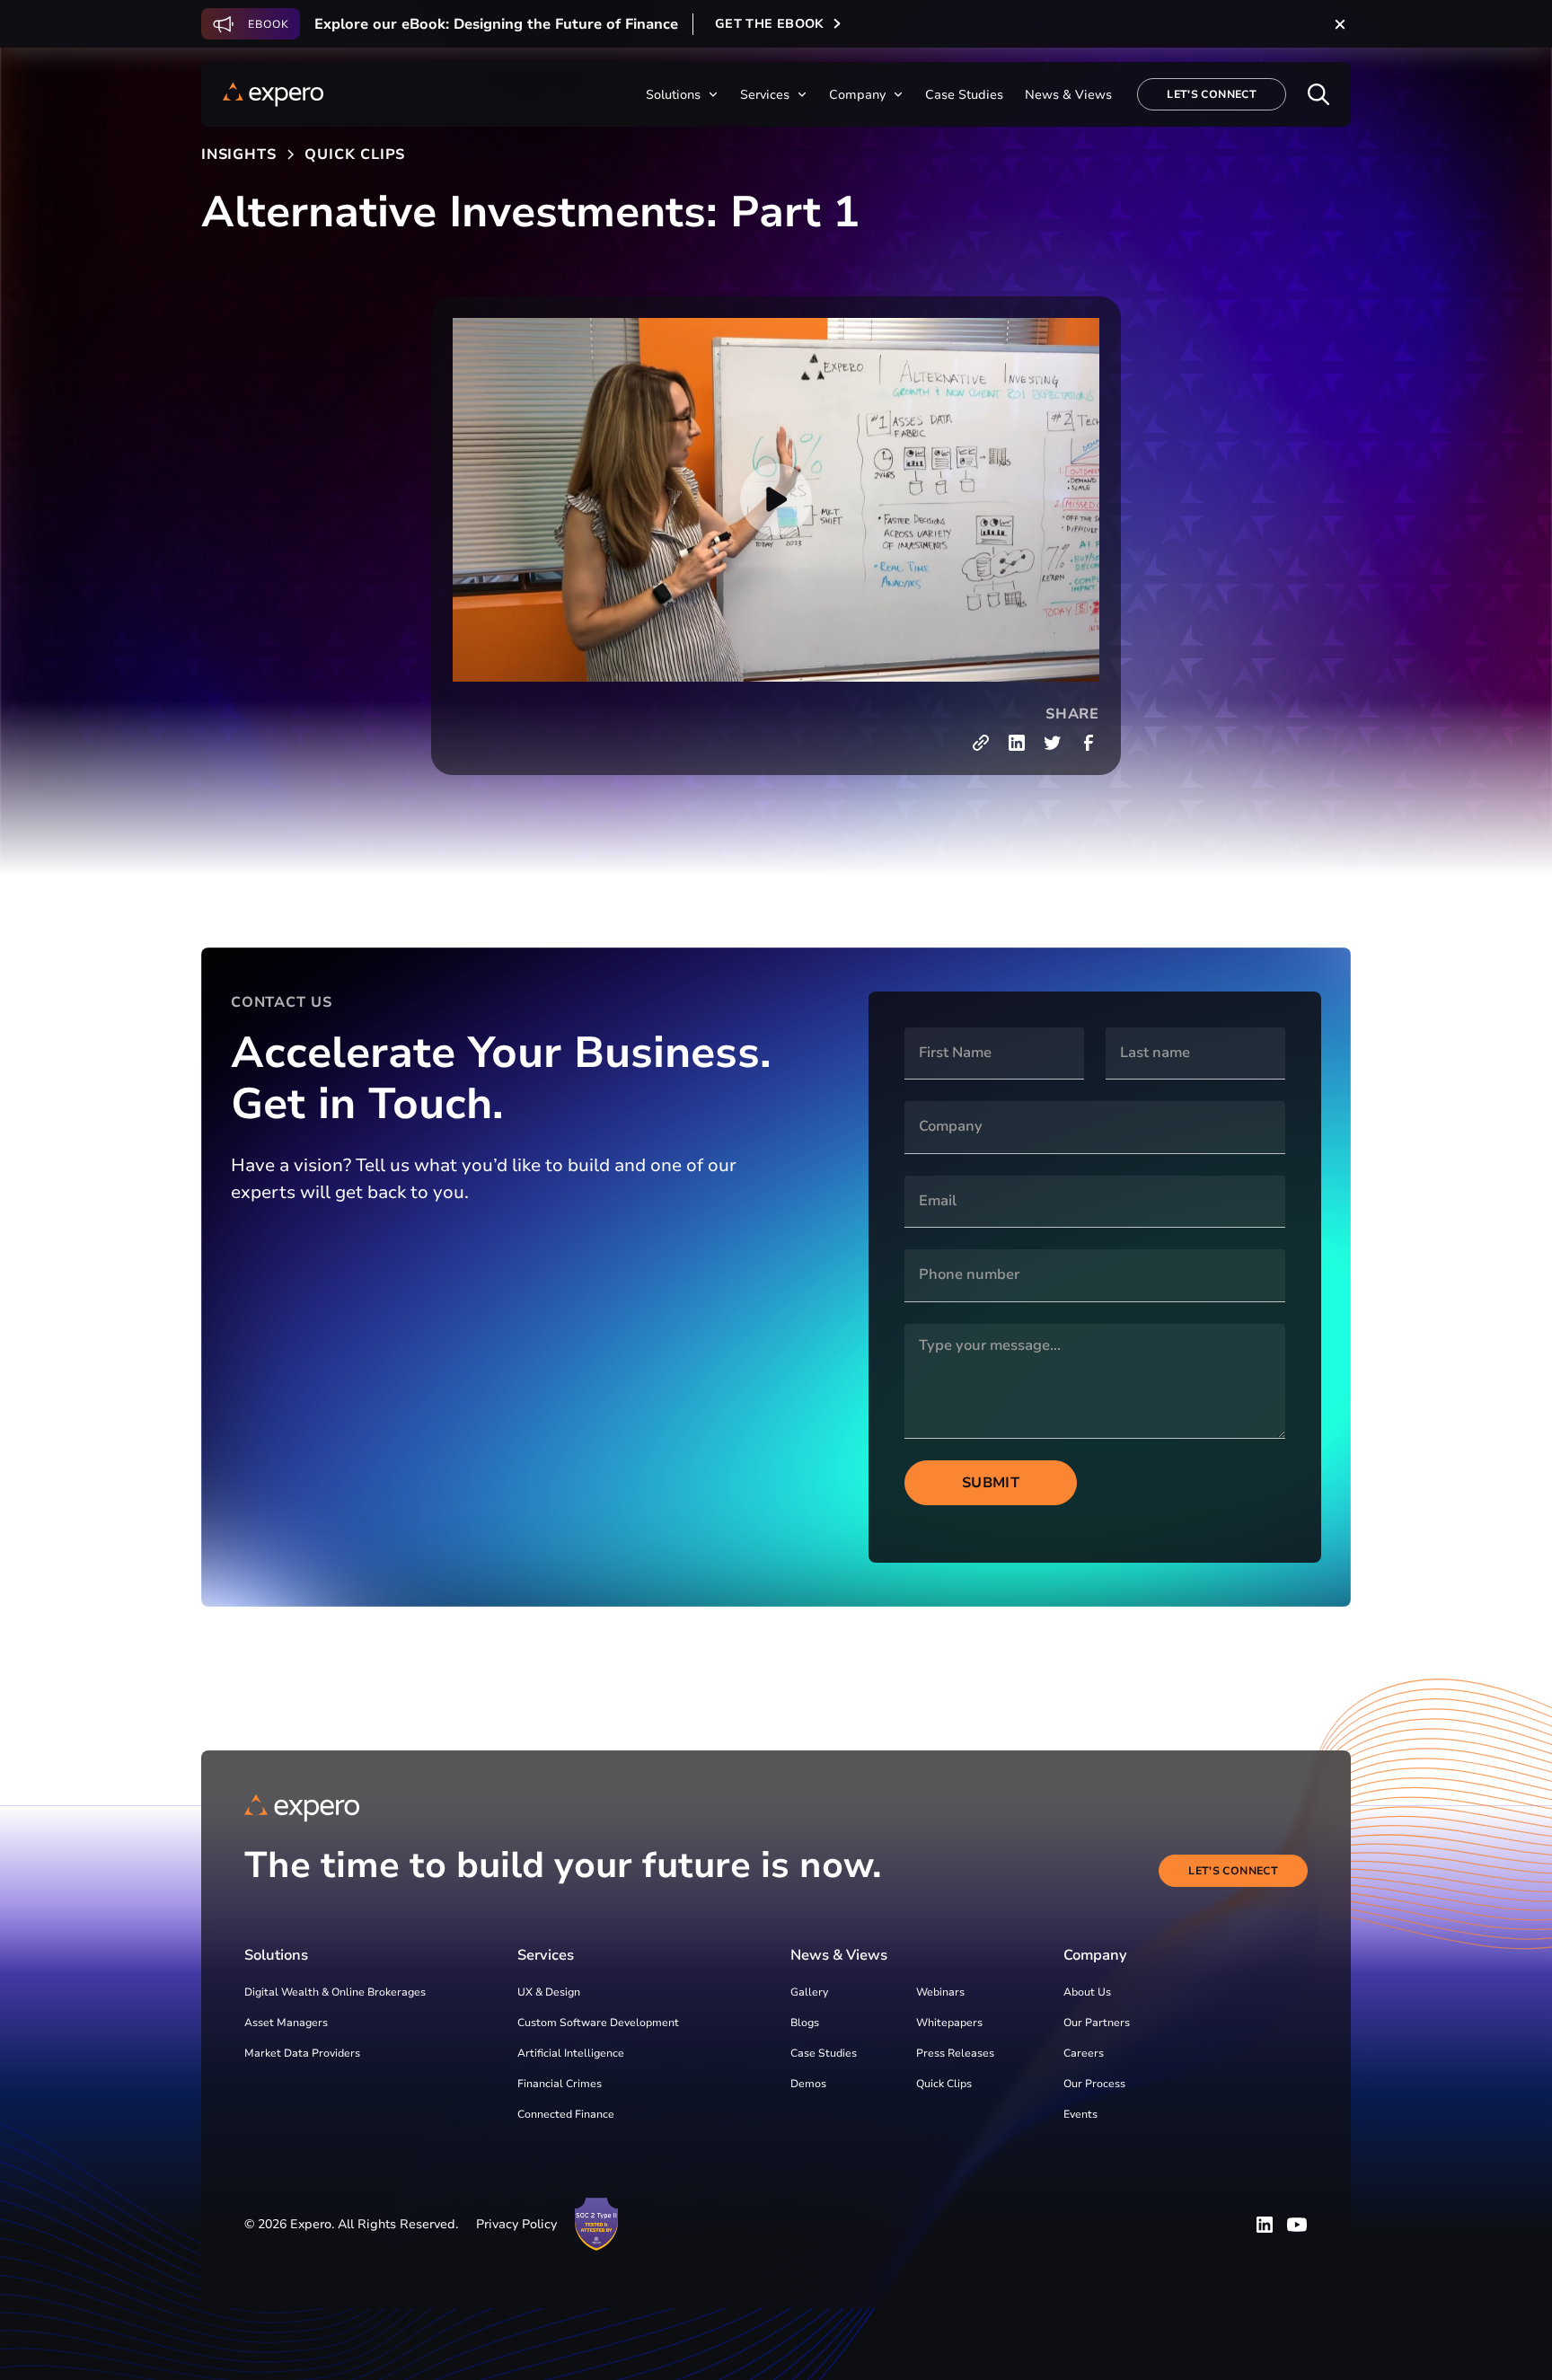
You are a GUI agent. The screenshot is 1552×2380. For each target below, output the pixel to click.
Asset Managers (286, 2023)
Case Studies (824, 2053)
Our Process (1094, 2084)
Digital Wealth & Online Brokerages (335, 1992)
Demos (808, 2084)
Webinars (940, 1992)
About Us (1087, 1992)
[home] (273, 94)
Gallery (809, 1992)
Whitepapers (949, 2023)
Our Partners (1097, 2023)
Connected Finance (566, 2114)
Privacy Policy (516, 2224)
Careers (1084, 2053)
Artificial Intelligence (571, 2053)
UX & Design (549, 1992)
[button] (682, 95)
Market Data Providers (302, 2053)
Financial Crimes (560, 2084)
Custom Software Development (598, 2023)
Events (1080, 2114)
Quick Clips (944, 2084)
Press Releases (955, 2053)
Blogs (805, 2023)
